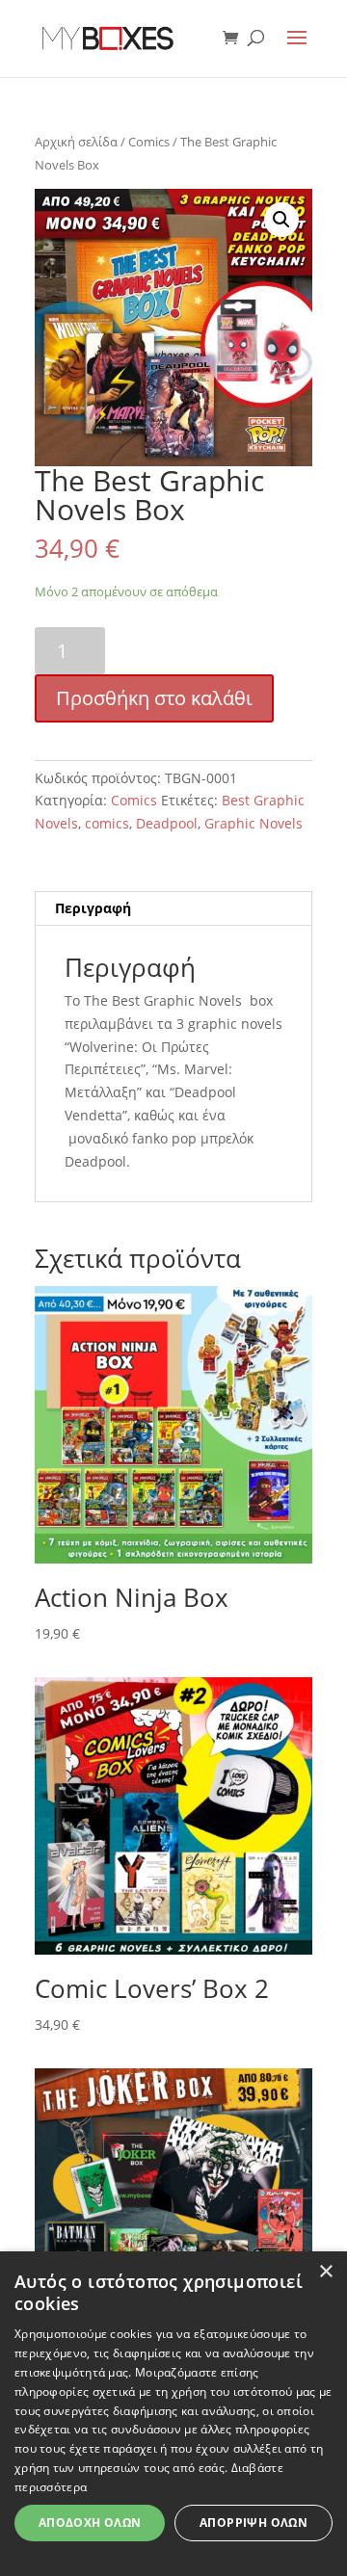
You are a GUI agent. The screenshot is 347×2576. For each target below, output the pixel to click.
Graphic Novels (254, 823)
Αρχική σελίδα (76, 142)
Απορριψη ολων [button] (254, 2523)
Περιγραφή (93, 908)
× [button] (325, 2272)
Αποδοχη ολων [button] (90, 2523)
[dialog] (173, 2414)
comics (107, 823)
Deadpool (167, 823)
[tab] (173, 909)
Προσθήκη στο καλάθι (154, 698)
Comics (149, 142)
